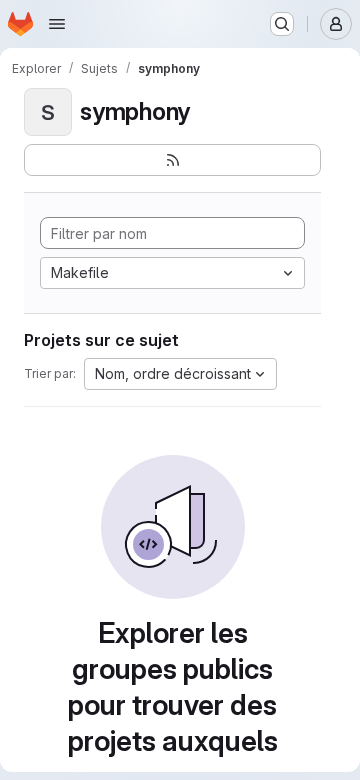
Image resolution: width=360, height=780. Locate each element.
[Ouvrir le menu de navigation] (57, 24)
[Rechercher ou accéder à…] (282, 24)
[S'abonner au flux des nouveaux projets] (172, 160)
